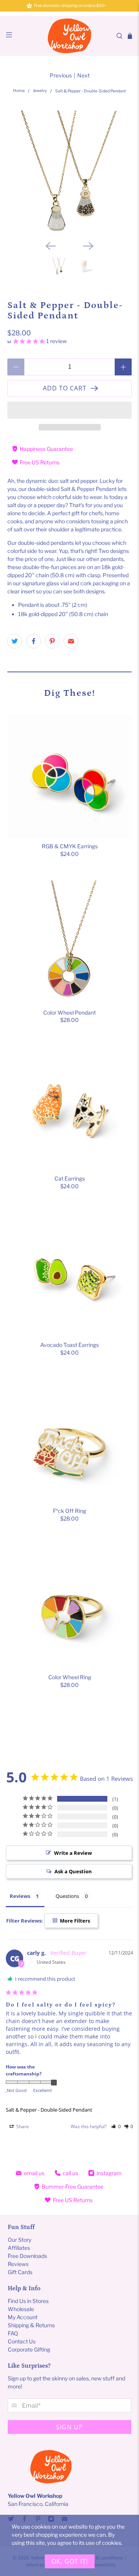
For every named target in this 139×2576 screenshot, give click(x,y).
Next (83, 75)
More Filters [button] (74, 1921)
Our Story (19, 2240)
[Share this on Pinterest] (52, 641)
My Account (23, 2317)
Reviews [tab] (20, 1896)
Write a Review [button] (73, 1853)
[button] (69, 410)
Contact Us (22, 2341)
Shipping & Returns (31, 2325)
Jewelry (40, 91)
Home (19, 91)
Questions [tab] (67, 1896)
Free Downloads (27, 2256)
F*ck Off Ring (69, 1511)
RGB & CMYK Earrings (70, 846)
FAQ (13, 2333)
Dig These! (70, 693)
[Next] (88, 246)
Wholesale (21, 2309)
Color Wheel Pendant (69, 1012)
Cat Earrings (70, 1178)
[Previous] (51, 246)
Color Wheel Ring (70, 1677)
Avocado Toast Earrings (69, 1345)
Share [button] (22, 2126)
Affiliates (19, 2248)
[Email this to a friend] (71, 641)
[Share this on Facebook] (34, 641)
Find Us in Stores (28, 2301)
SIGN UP (69, 2427)
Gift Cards (20, 2272)
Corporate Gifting (29, 2349)
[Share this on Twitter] (15, 641)
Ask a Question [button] (73, 1871)
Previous (61, 75)
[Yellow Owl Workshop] (69, 36)
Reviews (18, 2264)
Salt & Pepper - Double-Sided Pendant (49, 2110)
